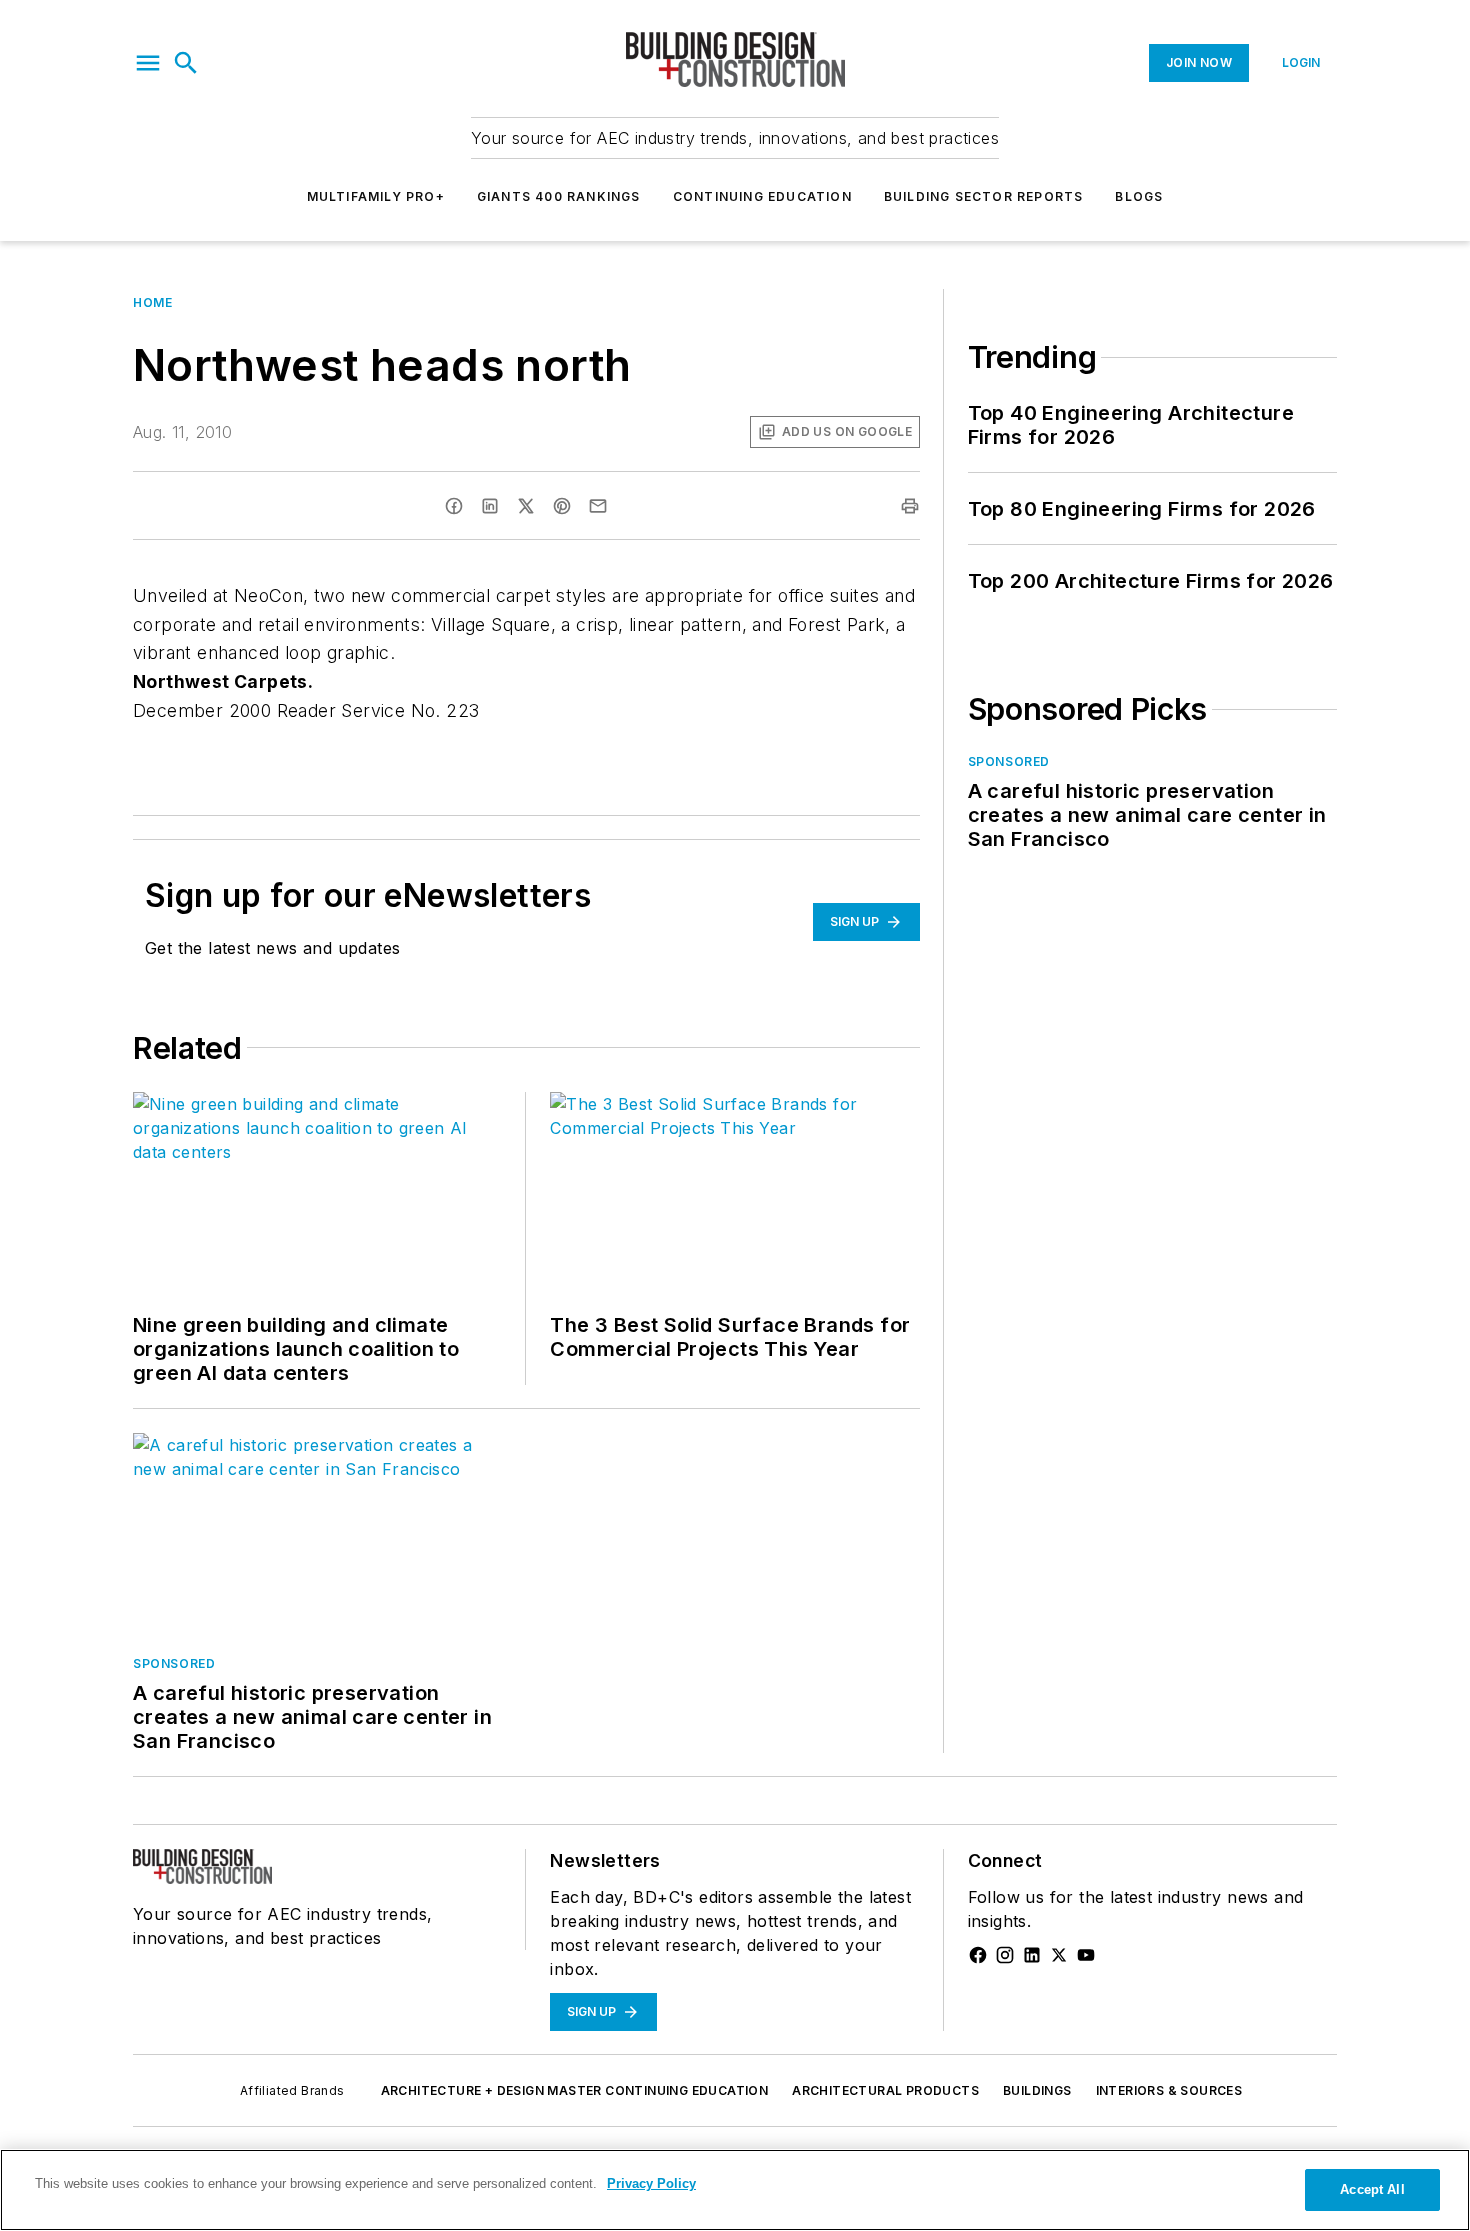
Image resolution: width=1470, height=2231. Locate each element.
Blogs (1139, 196)
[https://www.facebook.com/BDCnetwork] (978, 1955)
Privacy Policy (651, 2183)
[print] (910, 506)
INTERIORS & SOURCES (1169, 2090)
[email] (598, 506)
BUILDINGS (1037, 2090)
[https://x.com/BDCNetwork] (1059, 1955)
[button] (148, 63)
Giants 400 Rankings (559, 196)
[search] (186, 63)
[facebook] (454, 506)
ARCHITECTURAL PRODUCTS (885, 2090)
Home (152, 302)
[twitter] (526, 506)
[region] (735, 2190)
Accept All (1372, 2189)
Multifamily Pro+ (376, 196)
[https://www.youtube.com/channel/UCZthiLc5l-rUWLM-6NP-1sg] (1086, 1955)
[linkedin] (490, 506)
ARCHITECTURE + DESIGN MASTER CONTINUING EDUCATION (575, 2090)
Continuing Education (762, 196)
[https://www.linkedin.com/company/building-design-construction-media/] (1032, 1955)
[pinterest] (562, 506)
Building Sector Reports (984, 196)
